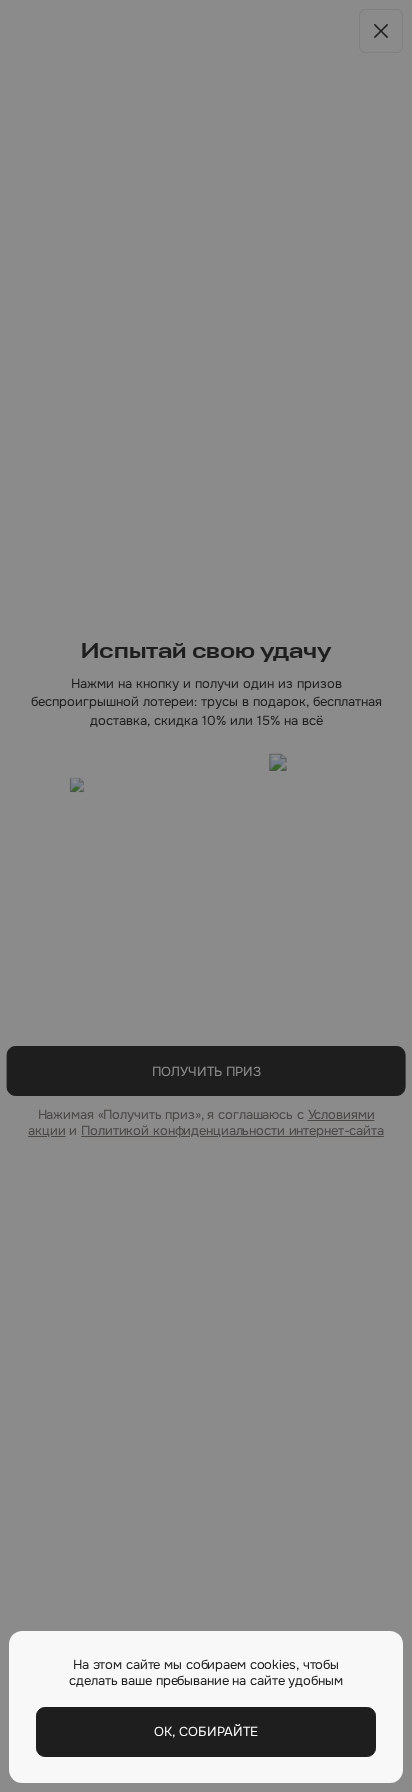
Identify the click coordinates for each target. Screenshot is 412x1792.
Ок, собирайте (206, 1731)
